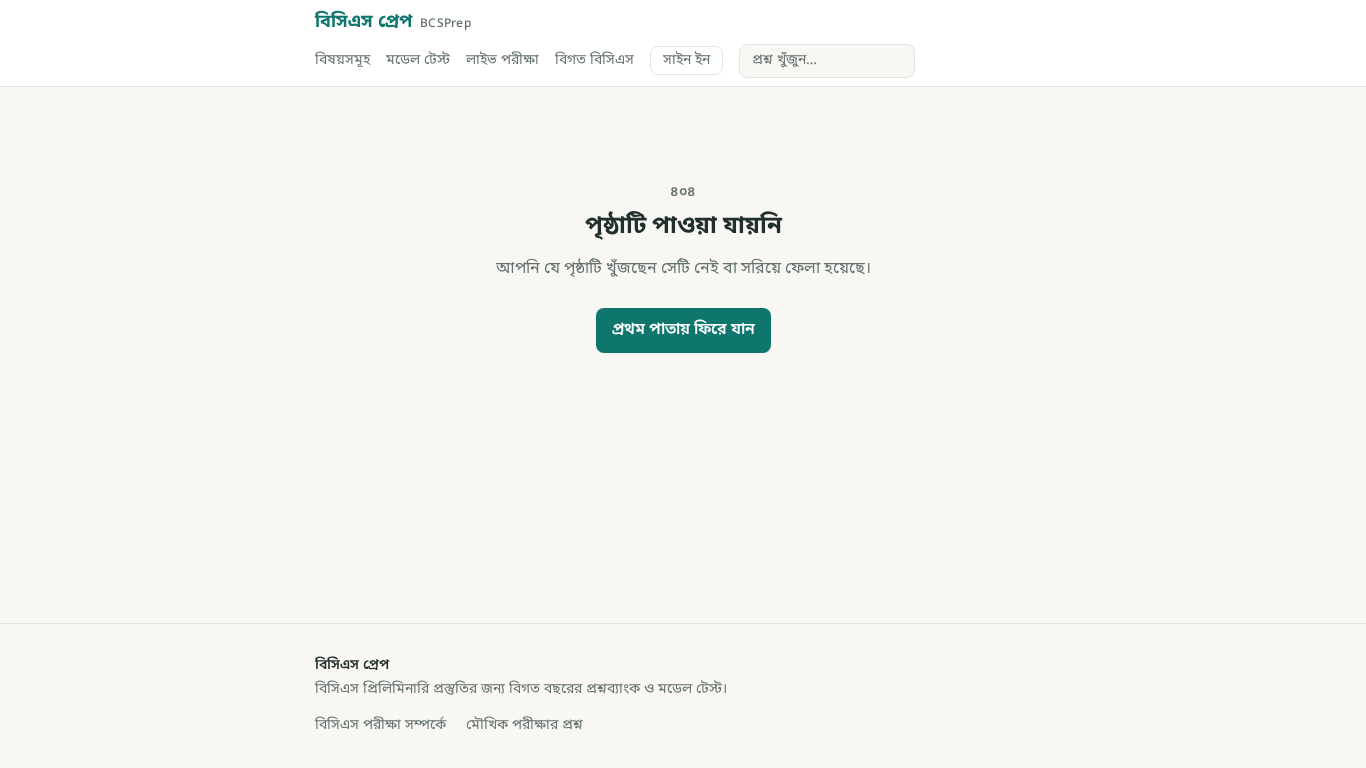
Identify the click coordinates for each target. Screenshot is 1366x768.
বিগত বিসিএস (594, 60)
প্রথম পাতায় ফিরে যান (683, 330)
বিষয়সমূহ (342, 60)
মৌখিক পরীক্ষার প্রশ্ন (524, 725)
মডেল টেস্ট (418, 60)
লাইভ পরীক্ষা (502, 60)
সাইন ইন (686, 60)
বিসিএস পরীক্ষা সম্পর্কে (380, 725)
